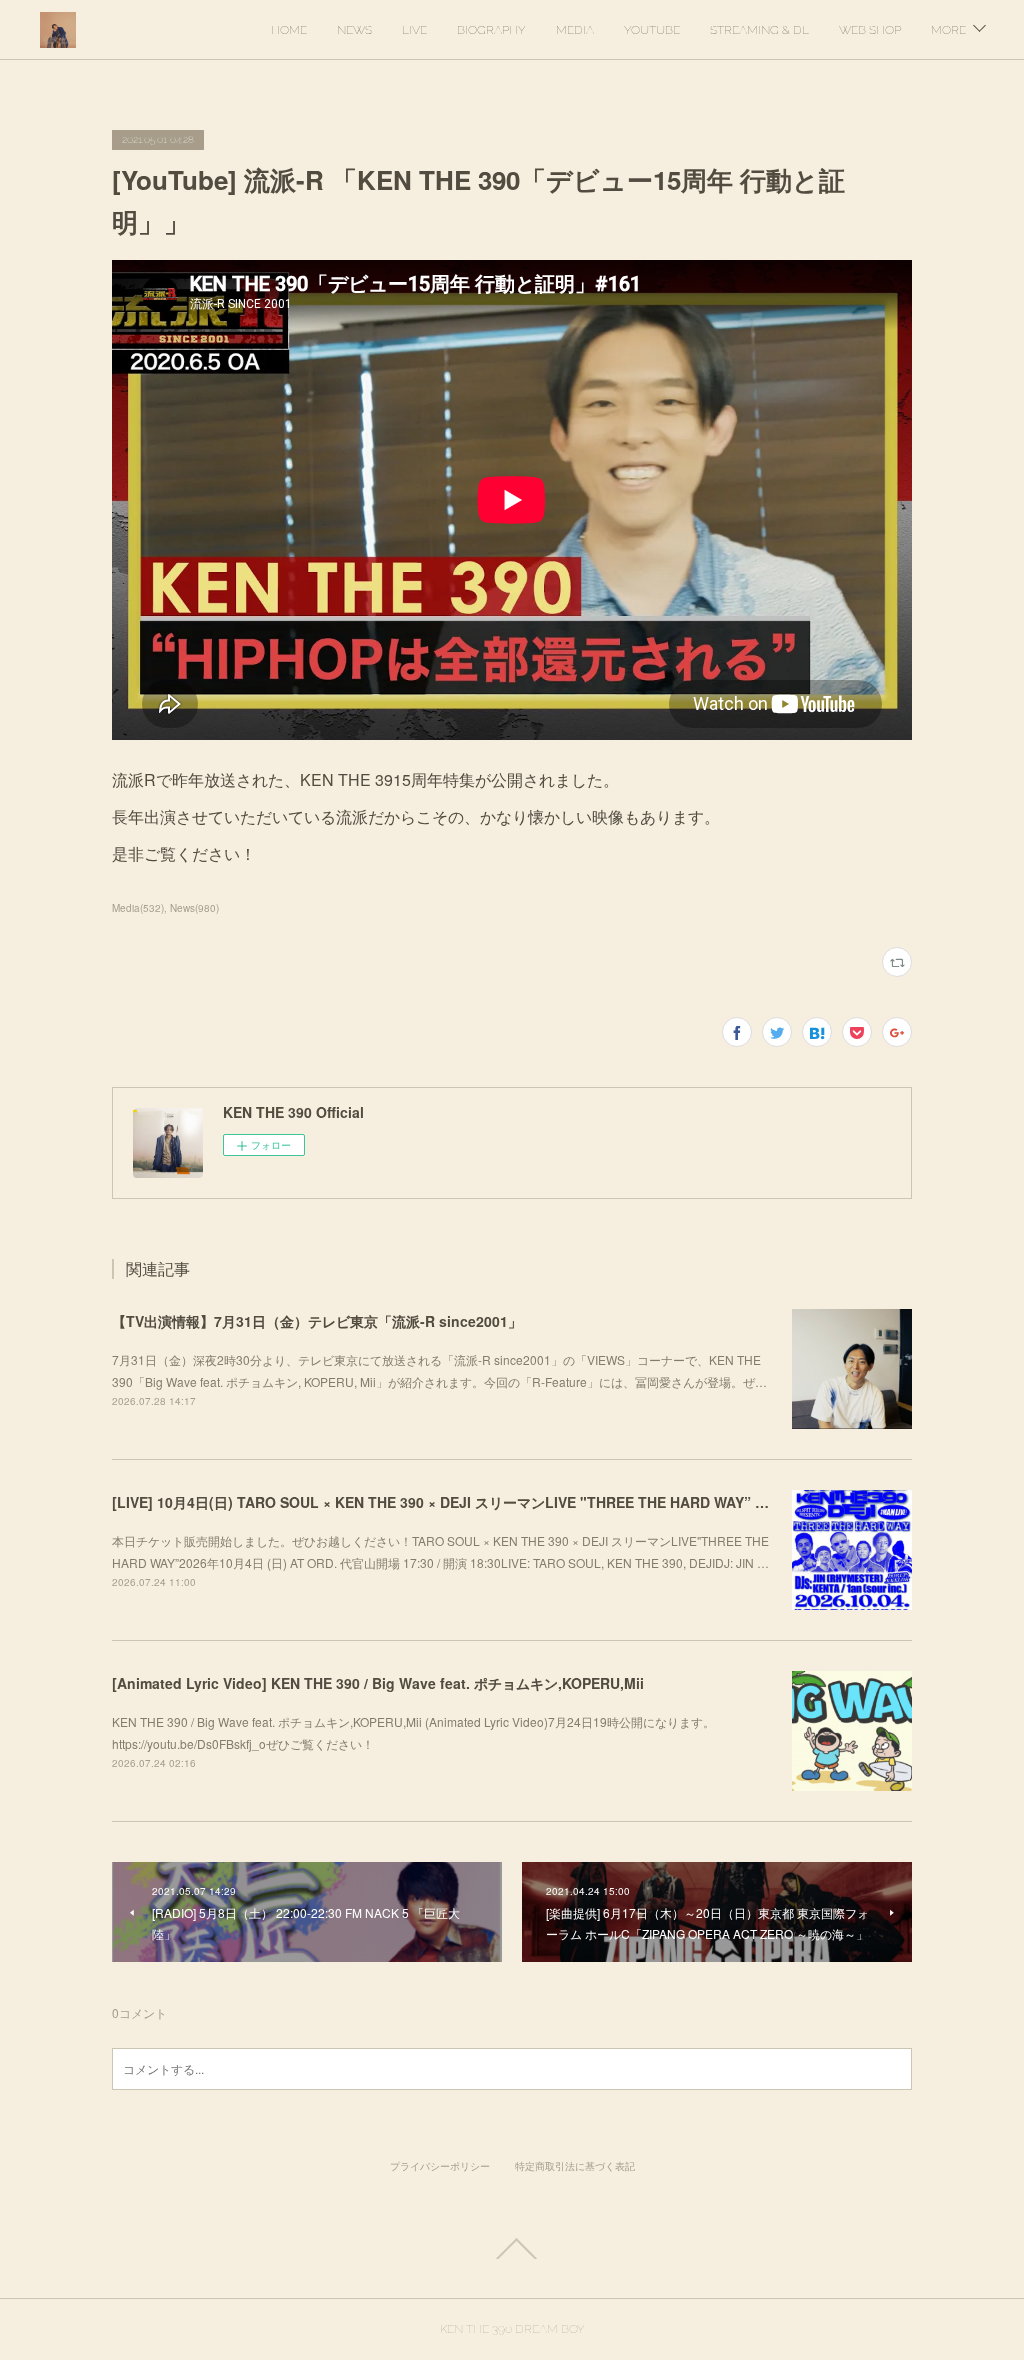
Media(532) (138, 908)
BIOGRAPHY (491, 30)
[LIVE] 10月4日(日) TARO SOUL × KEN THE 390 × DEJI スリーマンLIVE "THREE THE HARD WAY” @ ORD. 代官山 (483, 1502)
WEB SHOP (870, 30)
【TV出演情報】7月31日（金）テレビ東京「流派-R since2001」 (317, 1321)
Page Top (512, 2249)
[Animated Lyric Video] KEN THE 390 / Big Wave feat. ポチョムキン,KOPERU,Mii (378, 1683)
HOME (289, 30)
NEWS (354, 30)
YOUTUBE (652, 30)
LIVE (414, 30)
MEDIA (575, 30)
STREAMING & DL (759, 30)
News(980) (194, 908)
